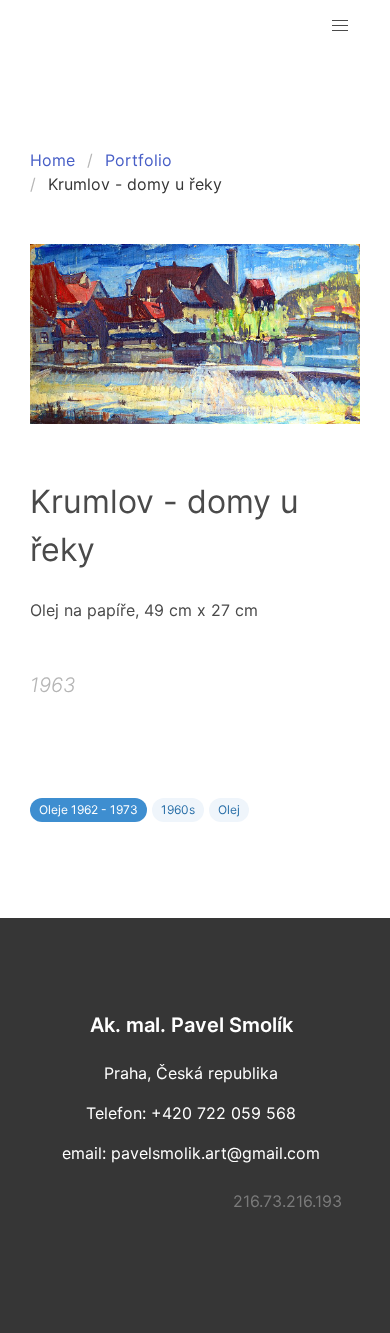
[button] (340, 26)
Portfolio (138, 160)
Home (52, 160)
